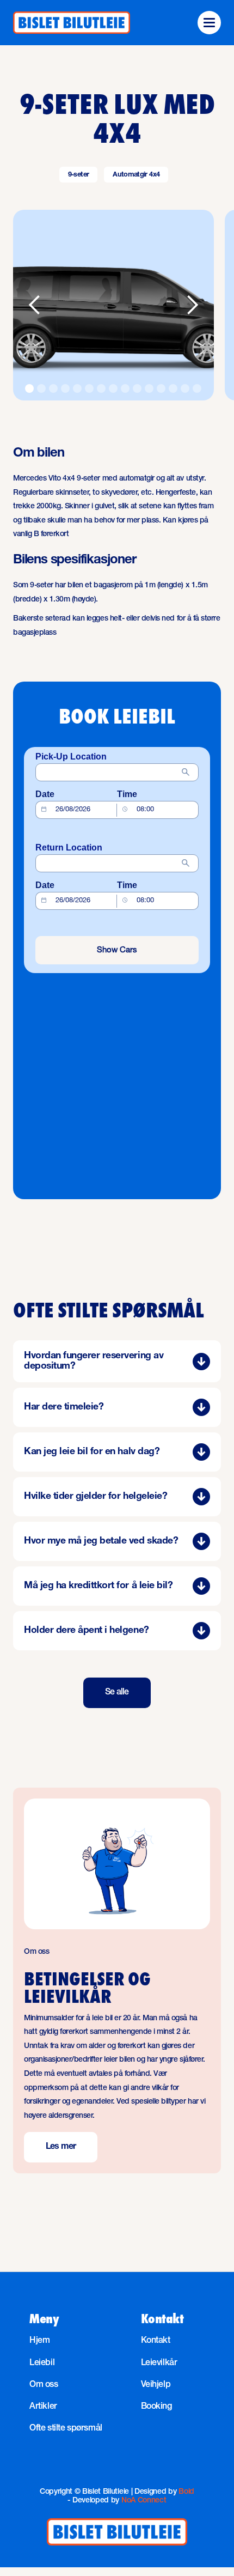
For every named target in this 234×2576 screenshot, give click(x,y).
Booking (156, 2407)
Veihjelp (156, 2385)
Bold (186, 2492)
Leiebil (42, 2364)
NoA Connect (144, 2501)
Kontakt (156, 2341)
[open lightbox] (113, 305)
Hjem (39, 2341)
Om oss (44, 2385)
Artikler (43, 2407)
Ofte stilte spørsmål (66, 2429)
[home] (72, 23)
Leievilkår (159, 2364)
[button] (209, 23)
